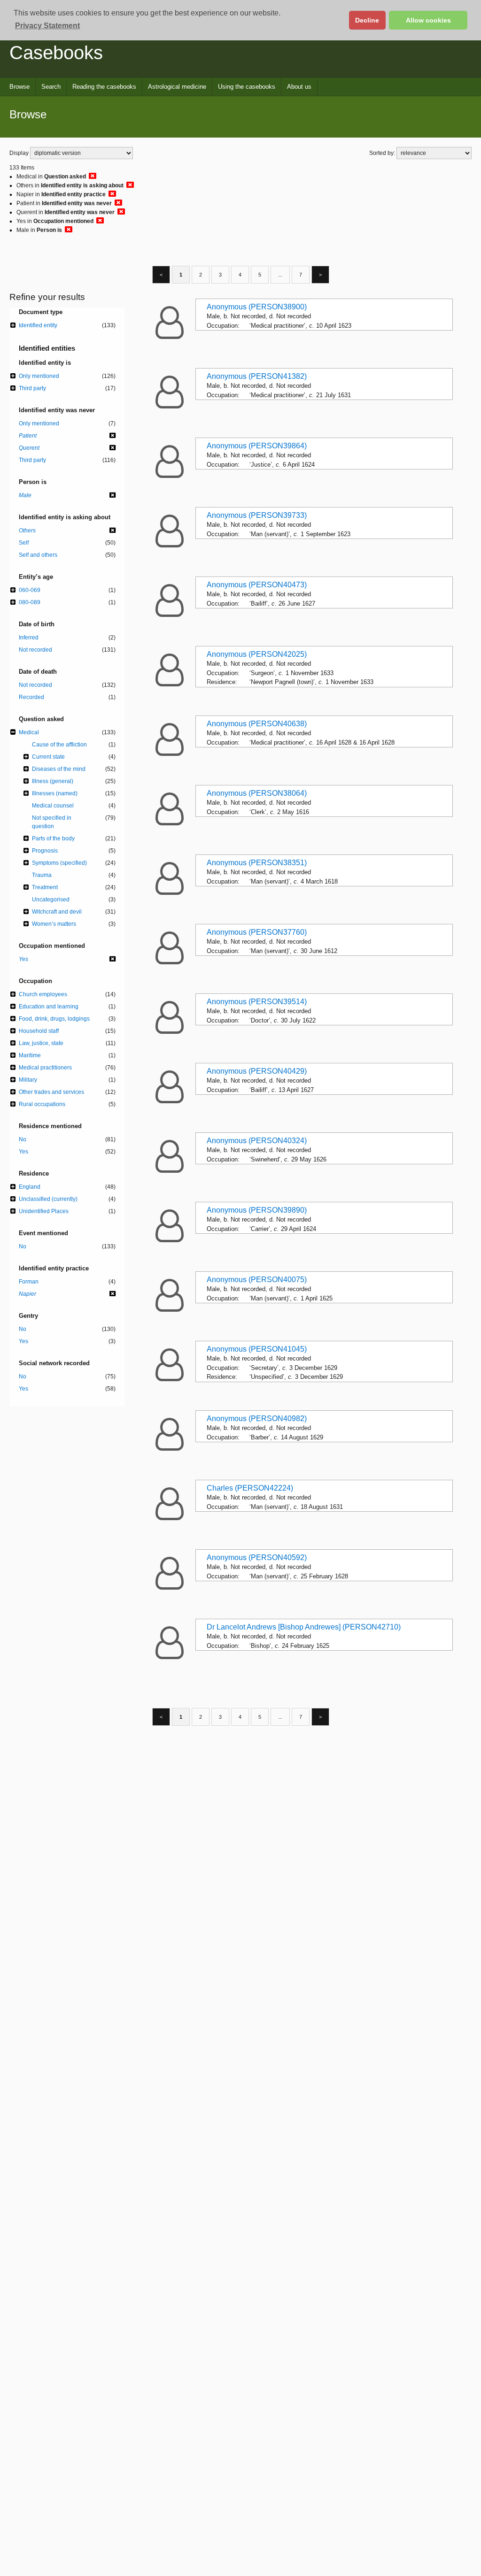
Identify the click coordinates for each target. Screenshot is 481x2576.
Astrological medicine (177, 87)
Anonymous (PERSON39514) (257, 1002)
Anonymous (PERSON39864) (257, 446)
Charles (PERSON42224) (250, 1488)
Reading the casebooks (104, 87)
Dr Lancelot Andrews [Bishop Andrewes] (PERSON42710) (304, 1627)
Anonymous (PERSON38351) (257, 863)
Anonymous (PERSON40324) (257, 1141)
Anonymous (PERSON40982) (257, 1419)
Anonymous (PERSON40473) (257, 585)
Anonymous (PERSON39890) (257, 1210)
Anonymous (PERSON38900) (257, 307)
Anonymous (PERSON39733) (257, 515)
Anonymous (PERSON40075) (257, 1280)
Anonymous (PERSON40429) (257, 1071)
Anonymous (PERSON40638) (257, 724)
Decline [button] (367, 20)
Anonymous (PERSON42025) (257, 654)
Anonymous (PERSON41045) (257, 1349)
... (280, 275)
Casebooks (56, 53)
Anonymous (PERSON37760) (257, 932)
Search (51, 87)
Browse (19, 87)
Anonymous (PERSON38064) (257, 793)
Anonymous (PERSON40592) (257, 1557)
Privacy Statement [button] (47, 26)
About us (299, 87)
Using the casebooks (247, 87)
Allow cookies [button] (428, 20)
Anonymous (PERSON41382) (257, 376)
